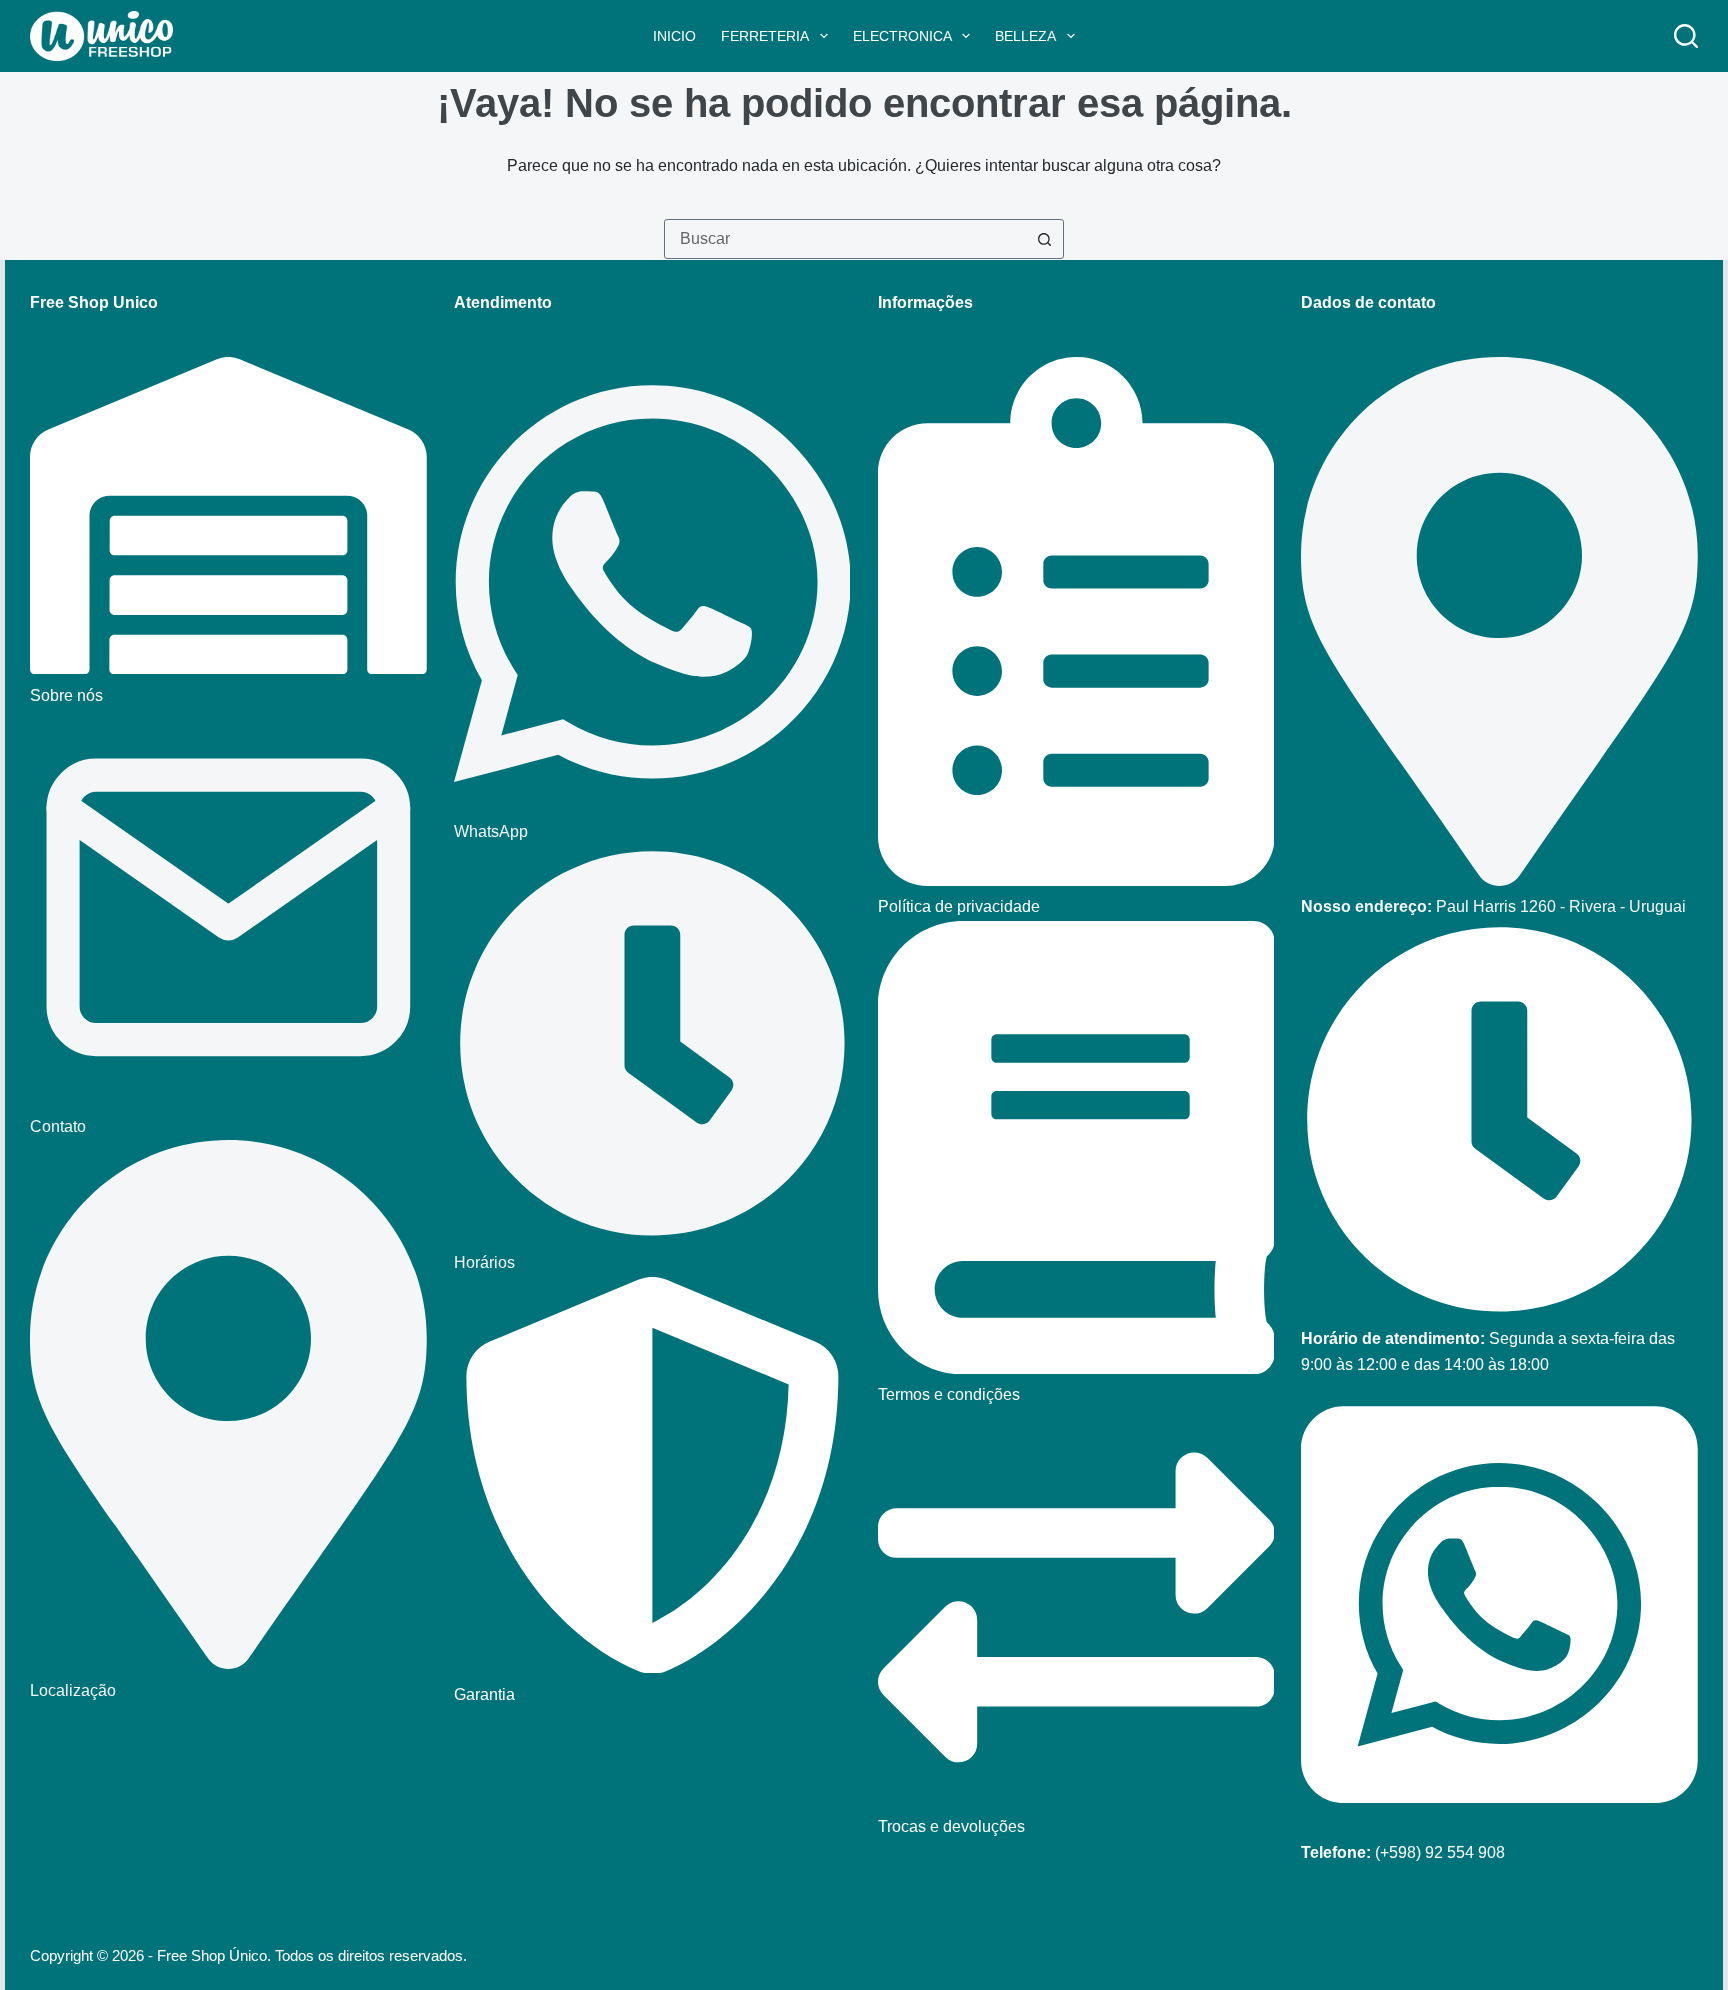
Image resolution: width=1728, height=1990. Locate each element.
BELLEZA (1025, 36)
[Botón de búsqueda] (1044, 239)
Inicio (674, 36)
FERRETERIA (765, 36)
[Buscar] (1686, 36)
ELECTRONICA (902, 36)
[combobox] (845, 239)
